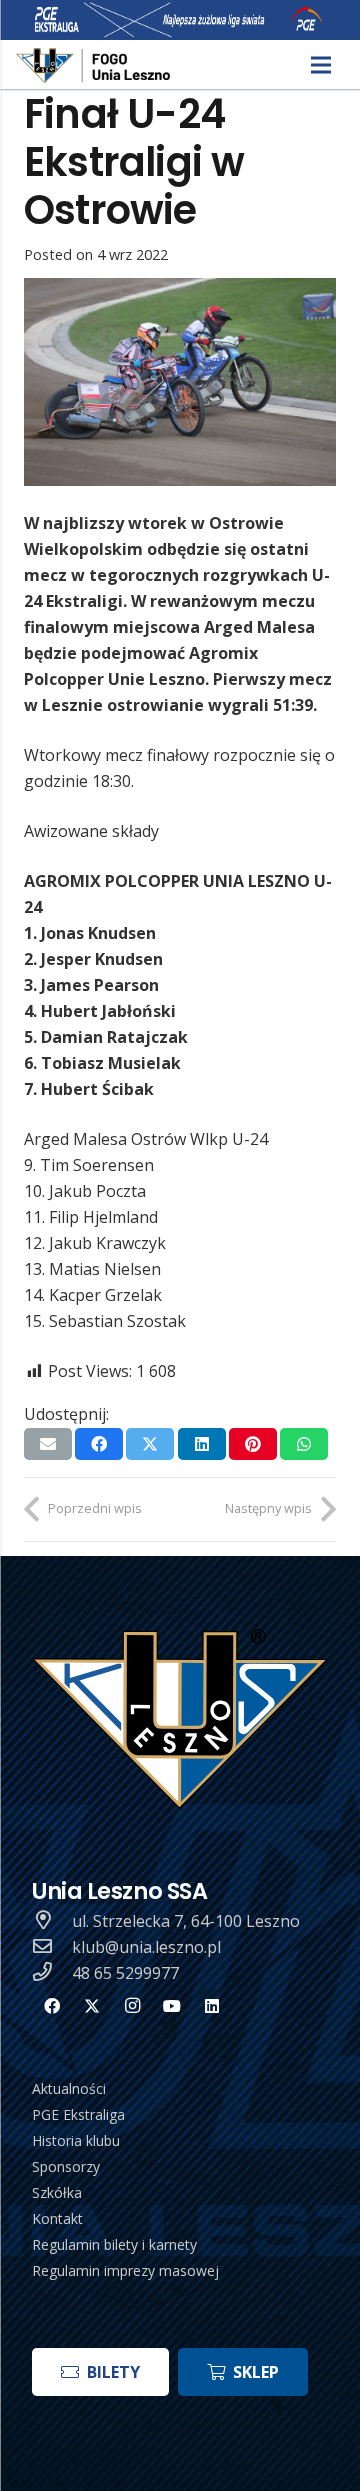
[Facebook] (52, 2006)
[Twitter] (92, 2006)
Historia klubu (76, 2140)
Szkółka (57, 2192)
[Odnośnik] (94, 65)
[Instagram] (132, 2006)
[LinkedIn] (212, 2006)
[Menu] (321, 65)
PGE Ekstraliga (78, 2114)
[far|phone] (52, 1973)
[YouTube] (172, 2006)
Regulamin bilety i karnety (114, 2244)
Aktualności (69, 2088)
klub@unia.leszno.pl (146, 1947)
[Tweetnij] (150, 1444)
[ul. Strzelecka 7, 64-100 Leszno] (52, 1921)
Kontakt (57, 2218)
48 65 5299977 (125, 1973)
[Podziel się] (99, 1444)
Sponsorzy (66, 2166)
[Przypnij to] (253, 1444)
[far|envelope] (52, 1947)
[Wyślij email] (48, 1444)
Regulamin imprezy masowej (125, 2270)
